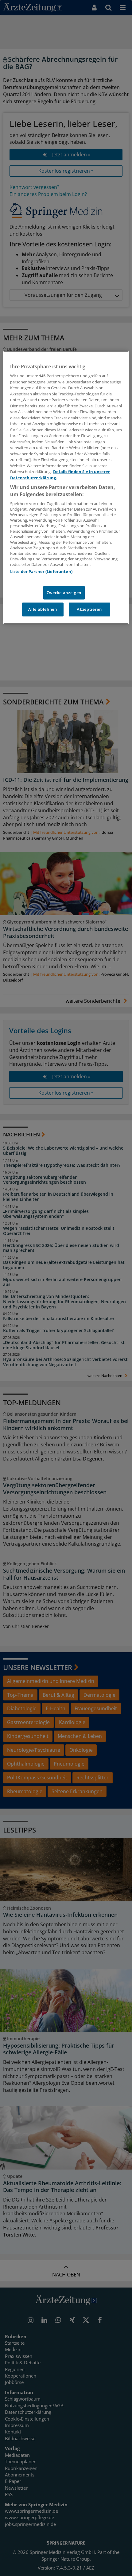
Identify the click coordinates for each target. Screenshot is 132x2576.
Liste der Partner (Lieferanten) (41, 572)
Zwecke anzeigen (64, 593)
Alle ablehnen (43, 610)
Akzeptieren (89, 610)
